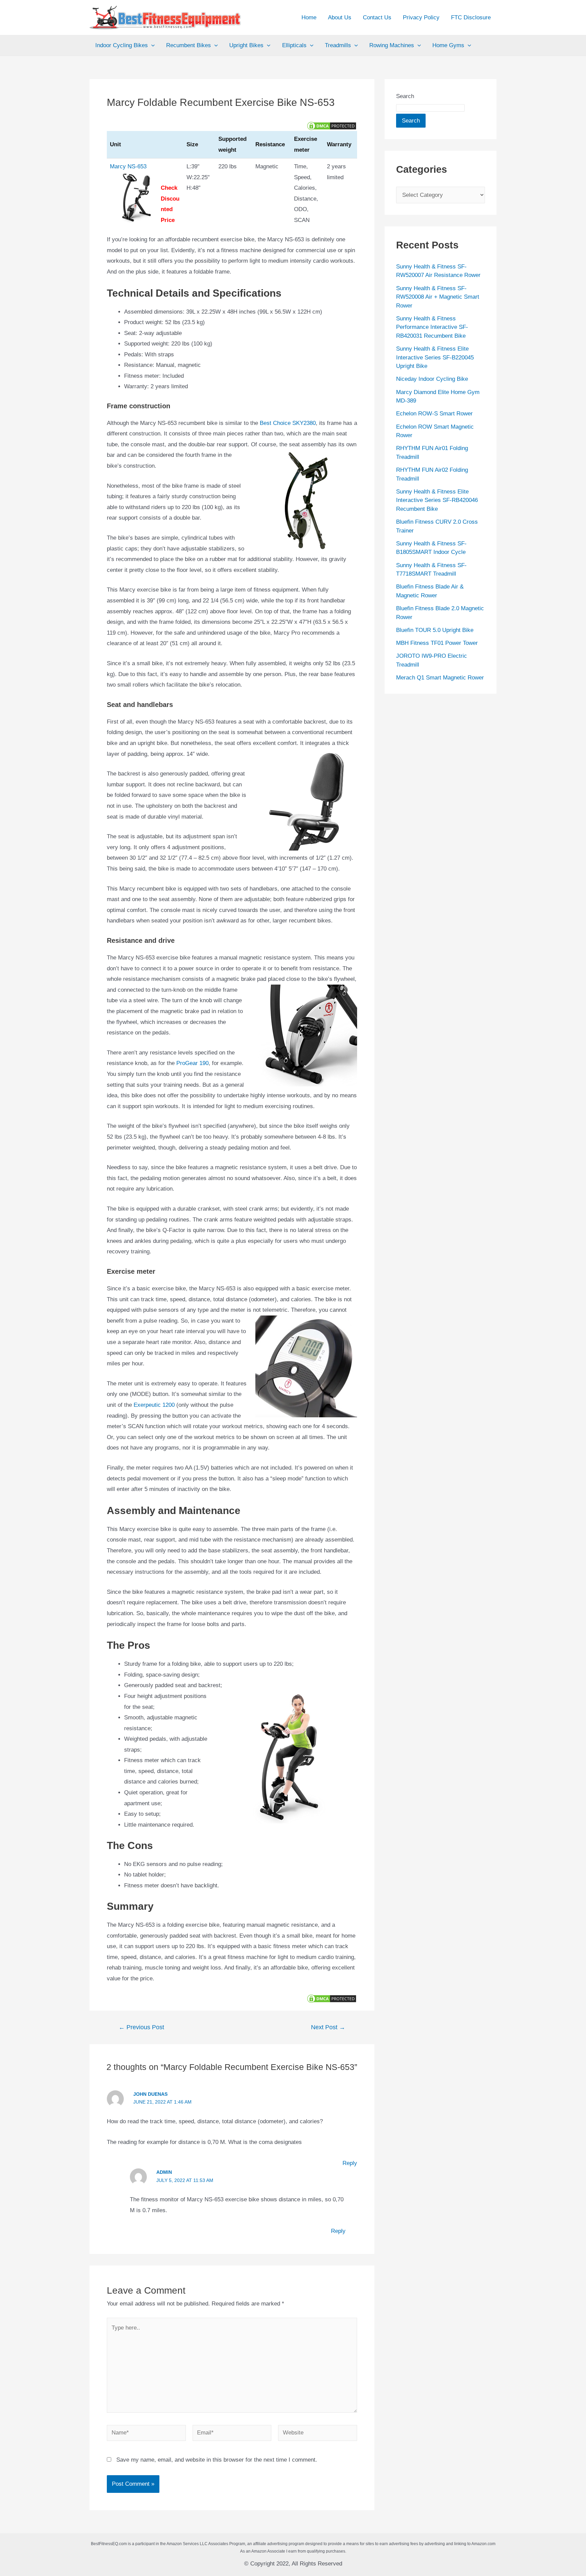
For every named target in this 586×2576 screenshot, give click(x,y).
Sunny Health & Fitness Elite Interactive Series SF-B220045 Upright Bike (435, 357)
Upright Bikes (246, 45)
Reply (350, 2163)
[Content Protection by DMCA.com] (332, 125)
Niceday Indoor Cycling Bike (432, 379)
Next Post (328, 2027)
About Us (340, 17)
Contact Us (377, 17)
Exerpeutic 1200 (154, 1405)
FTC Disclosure (471, 17)
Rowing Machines (392, 45)
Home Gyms (448, 45)
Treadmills (338, 45)
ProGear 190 (192, 1063)
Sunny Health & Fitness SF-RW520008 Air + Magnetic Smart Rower (438, 297)
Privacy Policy (421, 17)
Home (309, 17)
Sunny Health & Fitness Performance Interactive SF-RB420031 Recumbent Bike (432, 327)
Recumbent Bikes (189, 45)
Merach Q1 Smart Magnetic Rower (440, 678)
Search (405, 96)
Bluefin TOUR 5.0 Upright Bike (435, 630)
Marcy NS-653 (128, 166)
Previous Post (141, 2027)
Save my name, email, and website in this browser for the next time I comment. (217, 2460)
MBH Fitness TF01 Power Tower (437, 643)
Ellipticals (294, 45)
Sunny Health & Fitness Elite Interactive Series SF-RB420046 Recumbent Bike (437, 500)
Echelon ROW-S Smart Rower (434, 414)
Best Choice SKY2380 (288, 423)
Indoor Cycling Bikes (122, 45)
